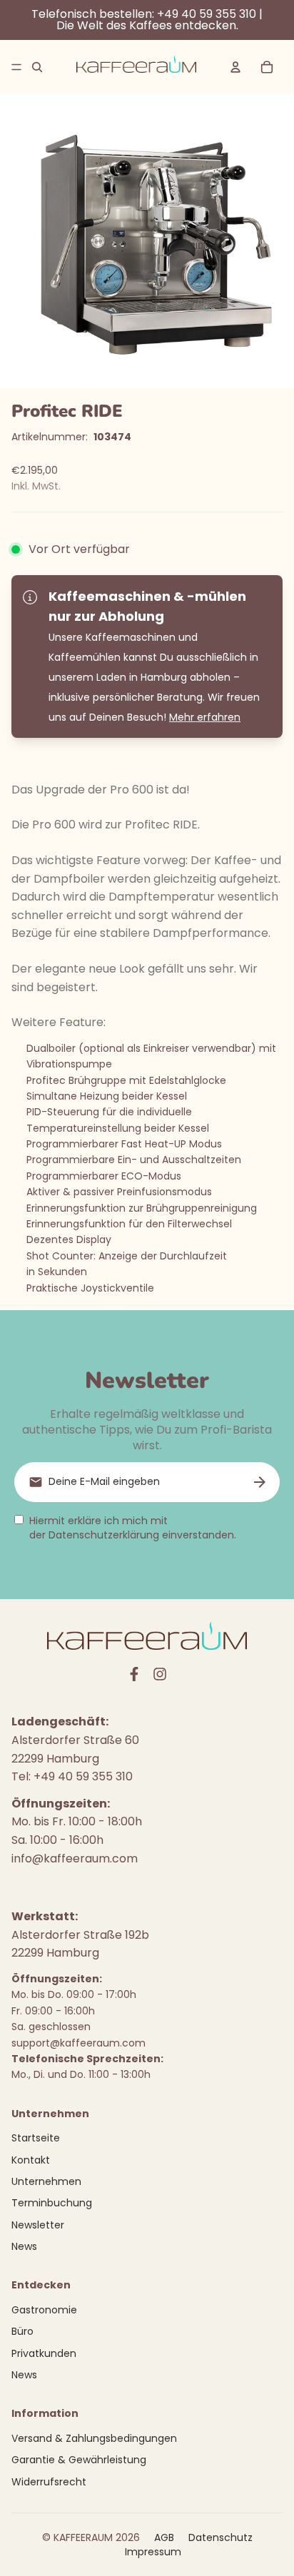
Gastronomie (44, 2310)
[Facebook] (134, 1674)
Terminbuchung (52, 2203)
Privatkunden (44, 2353)
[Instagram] (160, 1674)
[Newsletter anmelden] (260, 1482)
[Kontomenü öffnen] (235, 67)
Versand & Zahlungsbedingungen (94, 2438)
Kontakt (31, 2160)
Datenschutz (220, 2537)
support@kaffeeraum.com (78, 2043)
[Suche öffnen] (37, 67)
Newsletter (38, 2225)
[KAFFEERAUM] (136, 67)
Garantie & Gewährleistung (79, 2460)
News (24, 2246)
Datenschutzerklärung (104, 1535)
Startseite (36, 2138)
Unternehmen (46, 2181)
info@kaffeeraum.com (75, 1859)
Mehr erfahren (205, 717)
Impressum (153, 2552)
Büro (22, 2331)
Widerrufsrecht (49, 2482)
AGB (164, 2537)
